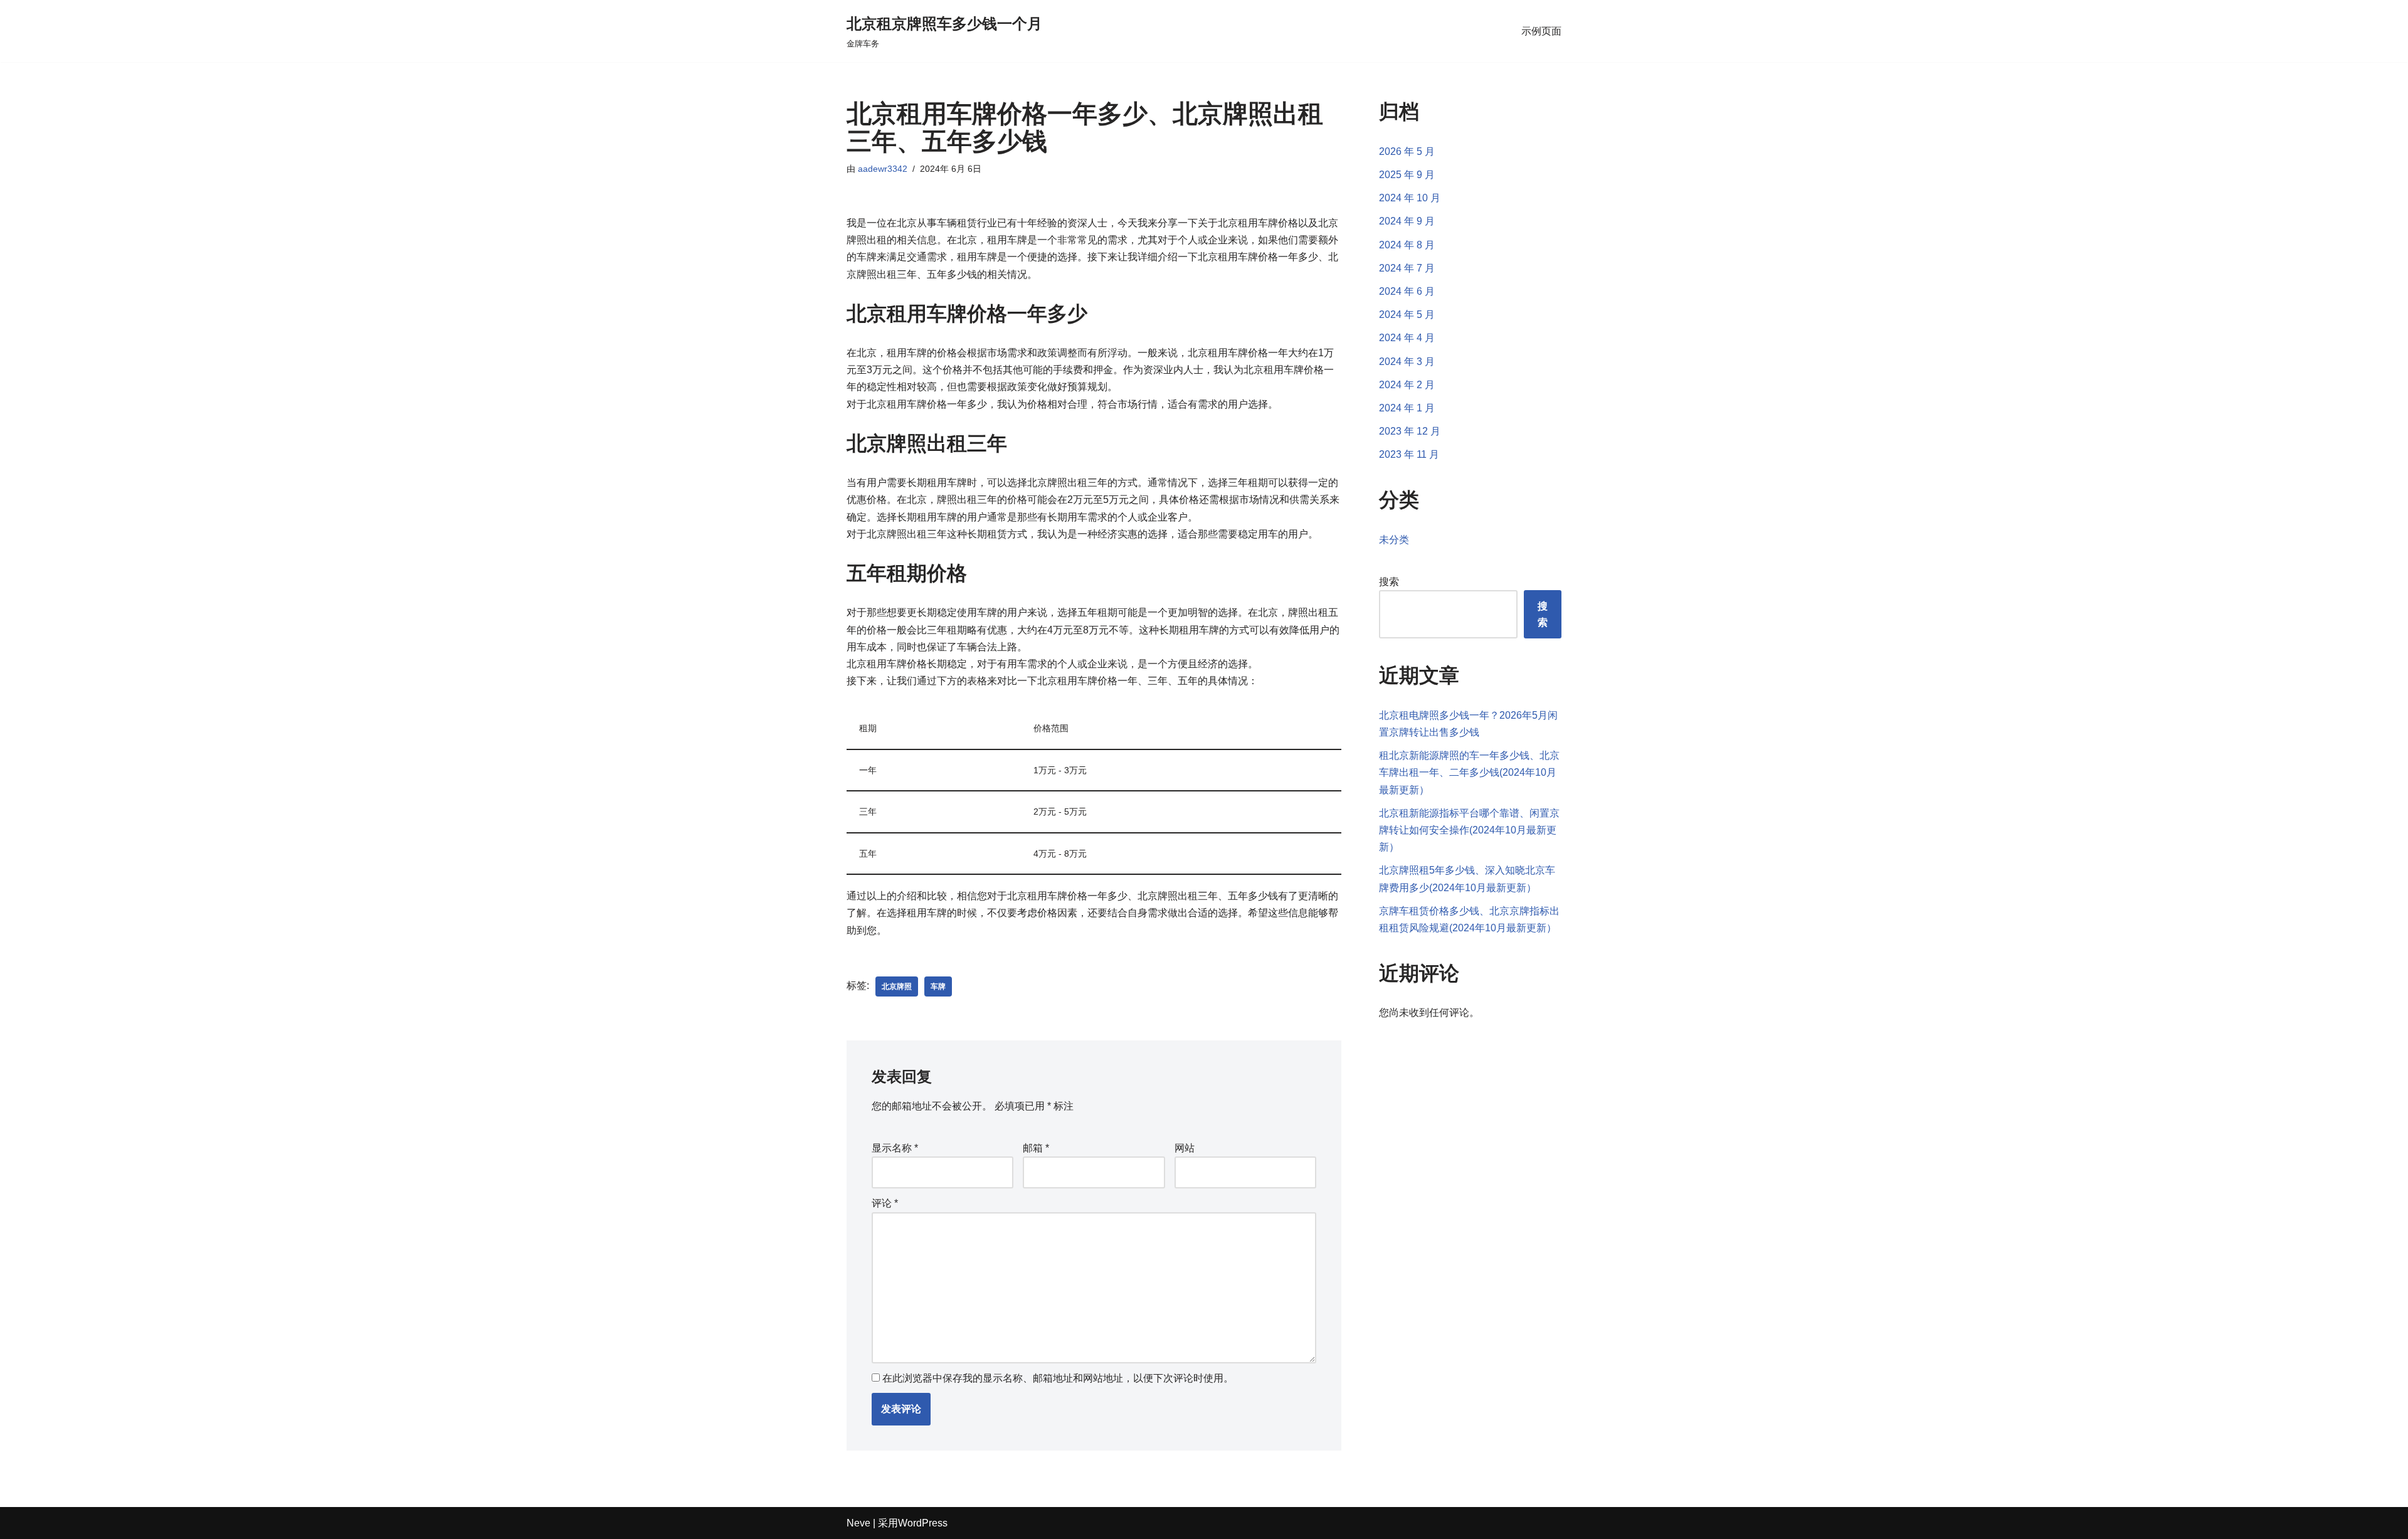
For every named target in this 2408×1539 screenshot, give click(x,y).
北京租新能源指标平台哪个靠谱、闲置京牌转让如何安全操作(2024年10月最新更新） (1469, 830)
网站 (1185, 1148)
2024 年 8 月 (1407, 245)
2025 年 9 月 (1407, 175)
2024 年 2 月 (1407, 385)
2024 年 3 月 (1407, 362)
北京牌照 (897, 986)
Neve (858, 1523)
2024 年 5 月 (1407, 315)
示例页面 (1541, 31)
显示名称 (895, 1148)
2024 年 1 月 (1407, 408)
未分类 (1394, 540)
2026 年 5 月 (1407, 151)
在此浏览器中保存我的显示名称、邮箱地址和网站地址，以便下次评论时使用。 (1058, 1378)
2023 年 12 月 (1410, 431)
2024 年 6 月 (1407, 291)
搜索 (1389, 582)
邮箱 (1036, 1148)
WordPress (923, 1523)
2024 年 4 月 (1407, 338)
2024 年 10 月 (1410, 198)
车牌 (938, 986)
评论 (885, 1203)
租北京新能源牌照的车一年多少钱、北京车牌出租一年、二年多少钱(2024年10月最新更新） (1469, 772)
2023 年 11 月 (1409, 454)
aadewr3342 (883, 169)
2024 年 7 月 (1407, 268)
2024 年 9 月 (1407, 221)
